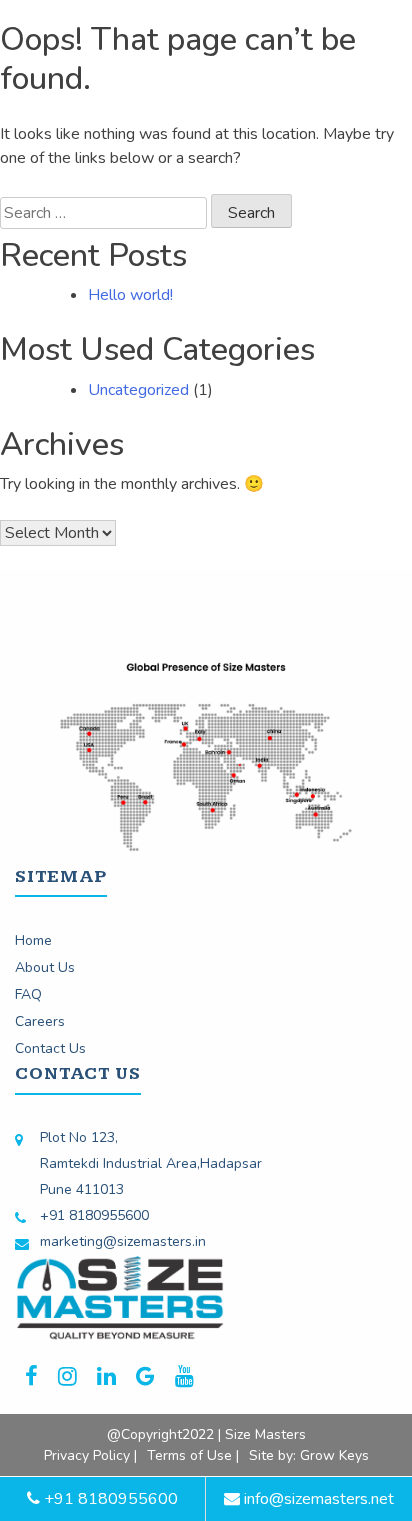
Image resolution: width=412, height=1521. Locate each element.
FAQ (28, 994)
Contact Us (50, 1048)
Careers (40, 1021)
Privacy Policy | (90, 1455)
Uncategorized (138, 390)
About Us (45, 967)
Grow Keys (334, 1455)
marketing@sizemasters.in (123, 1241)
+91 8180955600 (94, 1215)
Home (33, 940)
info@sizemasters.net (317, 1499)
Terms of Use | (193, 1455)
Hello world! (130, 295)
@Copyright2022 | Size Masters (206, 1434)
